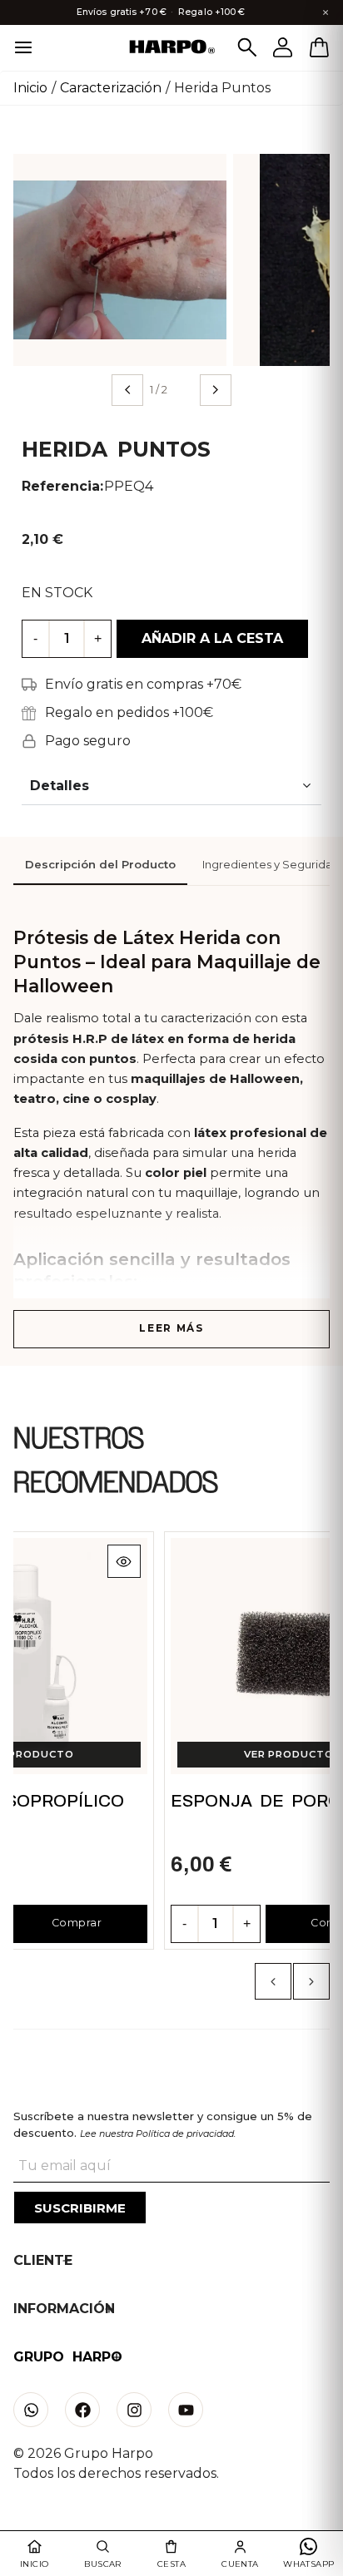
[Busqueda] (247, 47)
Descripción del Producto (100, 865)
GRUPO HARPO (68, 2357)
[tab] (100, 866)
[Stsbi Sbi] (31, 2410)
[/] (171, 48)
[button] (273, 1981)
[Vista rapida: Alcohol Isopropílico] (124, 1561)
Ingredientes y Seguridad (271, 865)
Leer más (171, 1328)
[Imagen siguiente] (216, 390)
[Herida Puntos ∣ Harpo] (120, 259)
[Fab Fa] (82, 2410)
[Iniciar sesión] (283, 47)
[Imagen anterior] (127, 390)
